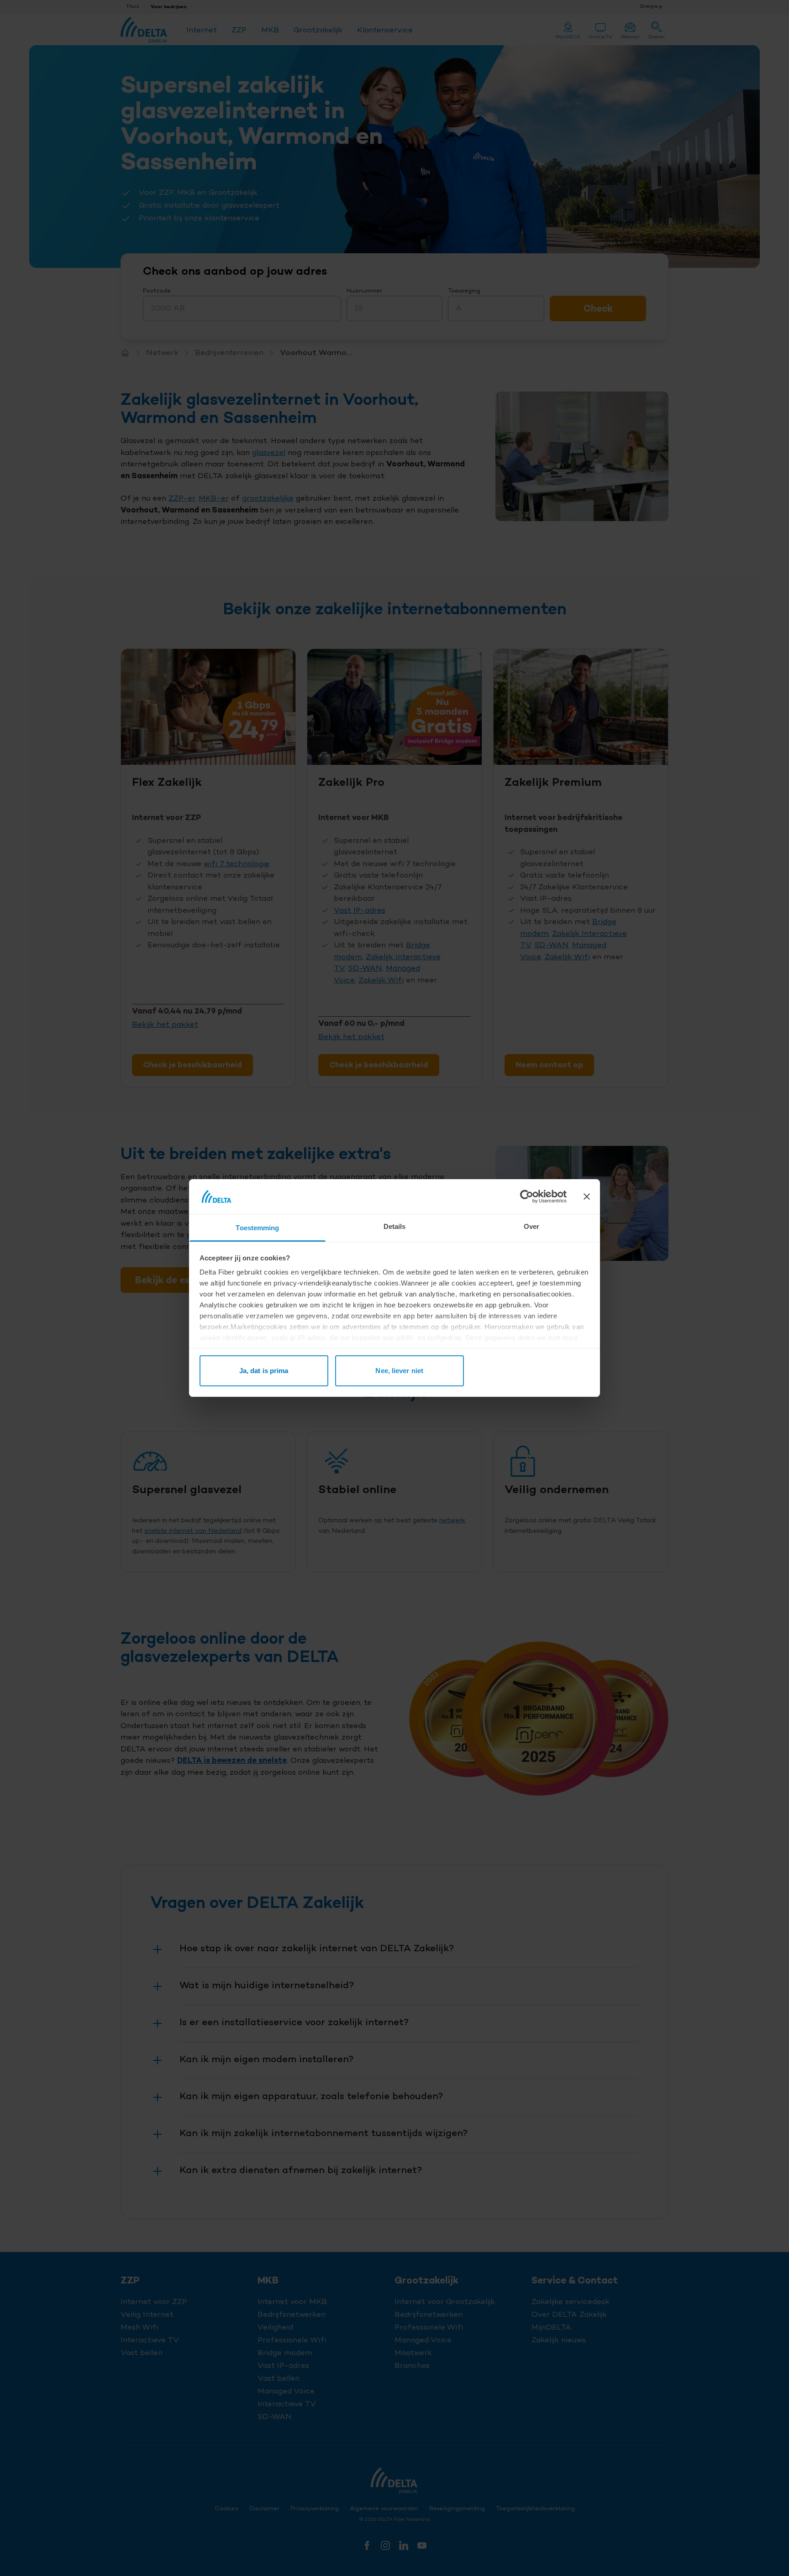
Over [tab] (531, 1226)
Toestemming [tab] (257, 1228)
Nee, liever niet (399, 1371)
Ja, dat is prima (264, 1371)
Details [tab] (395, 1226)
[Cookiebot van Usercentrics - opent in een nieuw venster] (527, 1197)
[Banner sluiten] (587, 1197)
